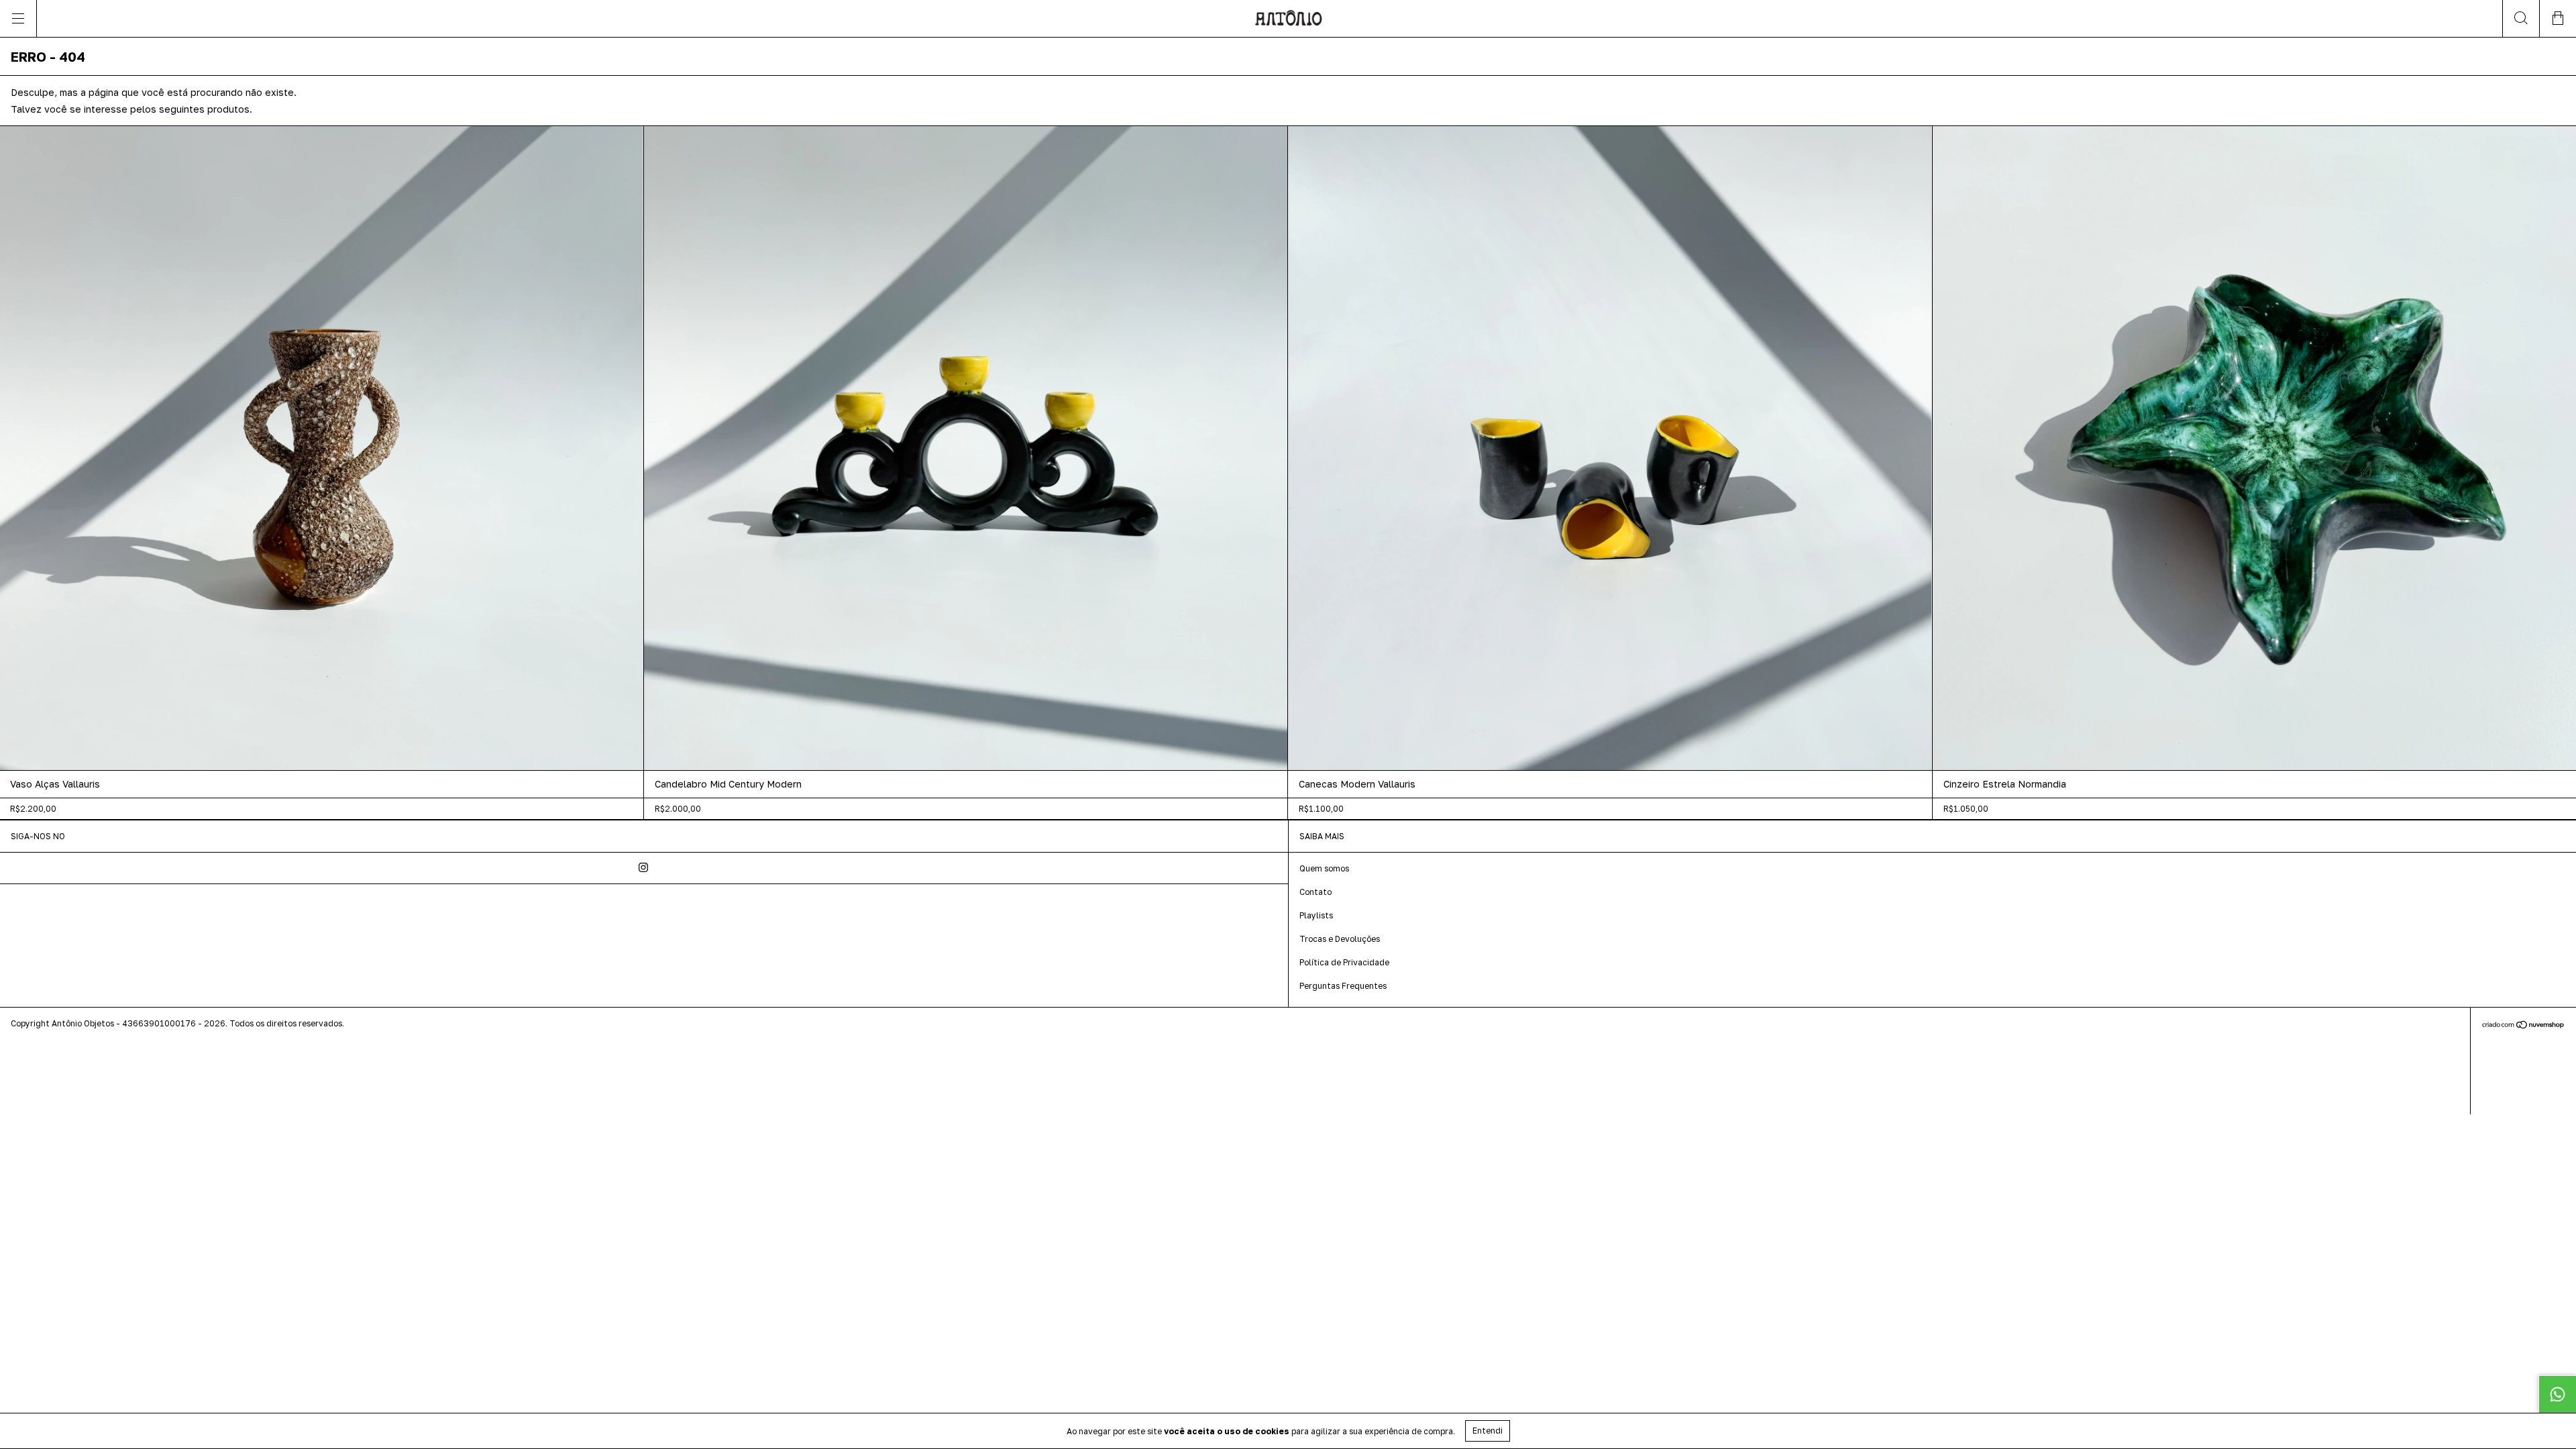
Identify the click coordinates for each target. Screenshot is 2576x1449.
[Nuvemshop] (2523, 1026)
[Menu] (18, 18)
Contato (1316, 892)
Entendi (1488, 1431)
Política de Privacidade (1344, 962)
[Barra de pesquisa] (2521, 18)
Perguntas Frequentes (1343, 986)
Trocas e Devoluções (1340, 939)
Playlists (1316, 915)
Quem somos (1324, 868)
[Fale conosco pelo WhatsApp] (2557, 1394)
